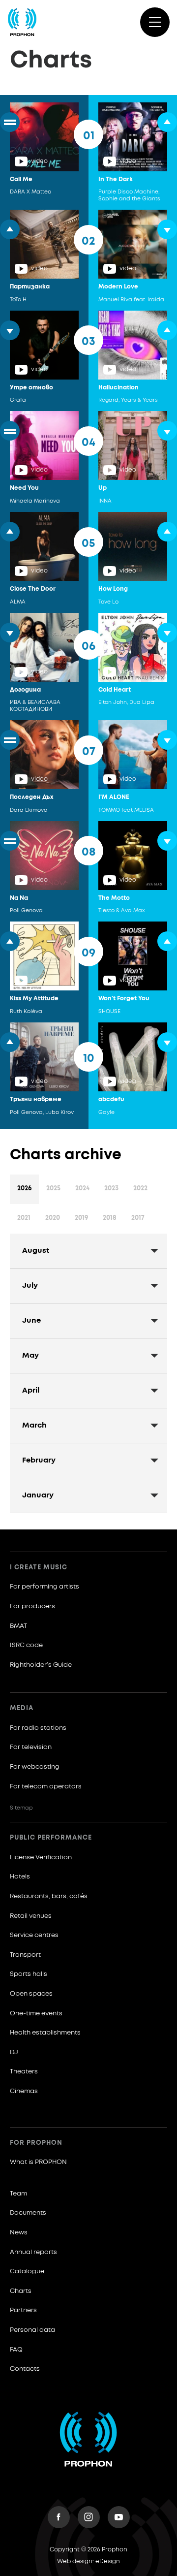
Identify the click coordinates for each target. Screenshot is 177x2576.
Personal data (32, 2330)
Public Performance (51, 1838)
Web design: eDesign (88, 2562)
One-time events (36, 2014)
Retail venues (31, 1916)
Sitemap (21, 1808)
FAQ (16, 2350)
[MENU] (155, 22)
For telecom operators (46, 1787)
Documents (28, 2213)
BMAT (18, 1626)
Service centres (34, 1935)
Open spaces (31, 1994)
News (19, 2233)
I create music (39, 1568)
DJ (14, 2052)
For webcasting (35, 1767)
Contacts (25, 2369)
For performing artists (44, 1587)
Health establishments (45, 2033)
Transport (25, 1955)
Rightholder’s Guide (41, 1665)
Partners (23, 2310)
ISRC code (26, 1645)
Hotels (20, 1877)
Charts (21, 2291)
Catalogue (27, 2272)
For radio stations (38, 1728)
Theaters (24, 2072)
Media (22, 1708)
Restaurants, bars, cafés (49, 1896)
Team (18, 2194)
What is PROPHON (38, 2162)
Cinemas (24, 2091)
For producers (32, 1606)
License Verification (41, 1858)
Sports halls (29, 1974)
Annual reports (33, 2252)
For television (31, 1747)
